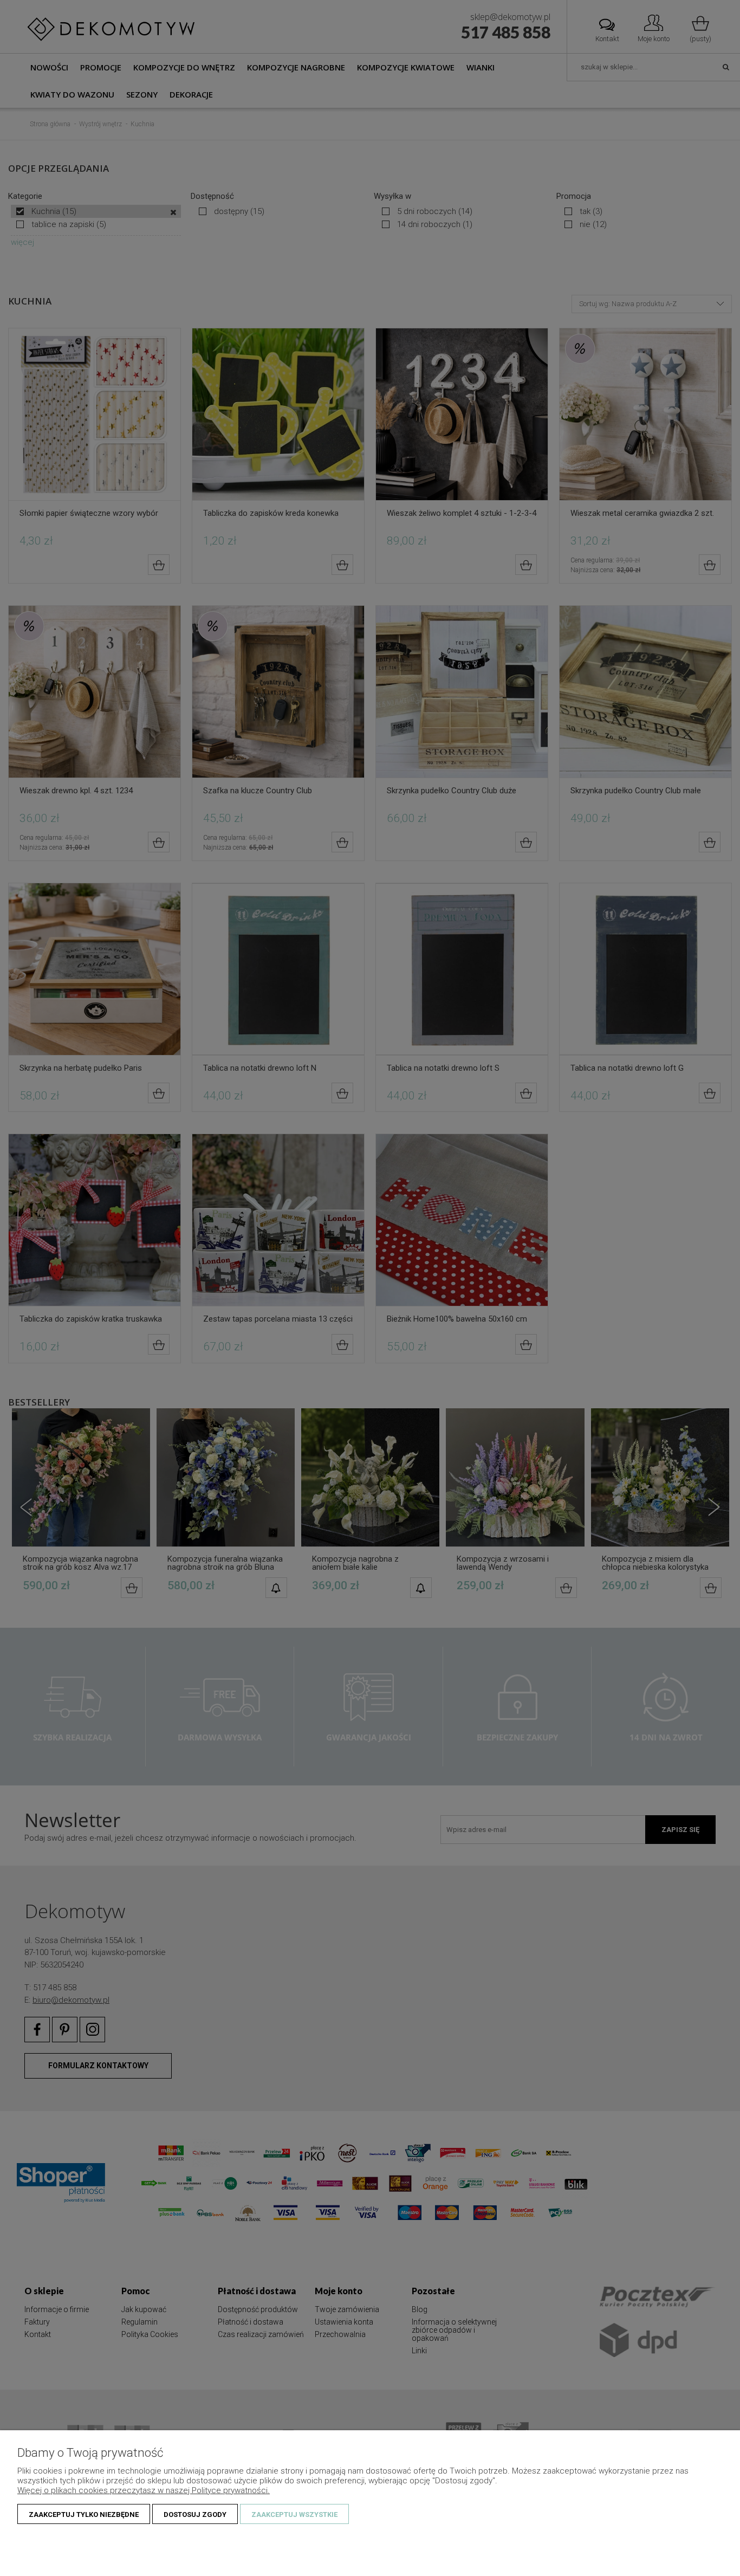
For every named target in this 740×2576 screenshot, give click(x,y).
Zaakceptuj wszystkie (294, 2514)
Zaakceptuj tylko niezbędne (84, 2514)
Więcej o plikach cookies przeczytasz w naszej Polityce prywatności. (144, 2490)
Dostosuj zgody (195, 2514)
